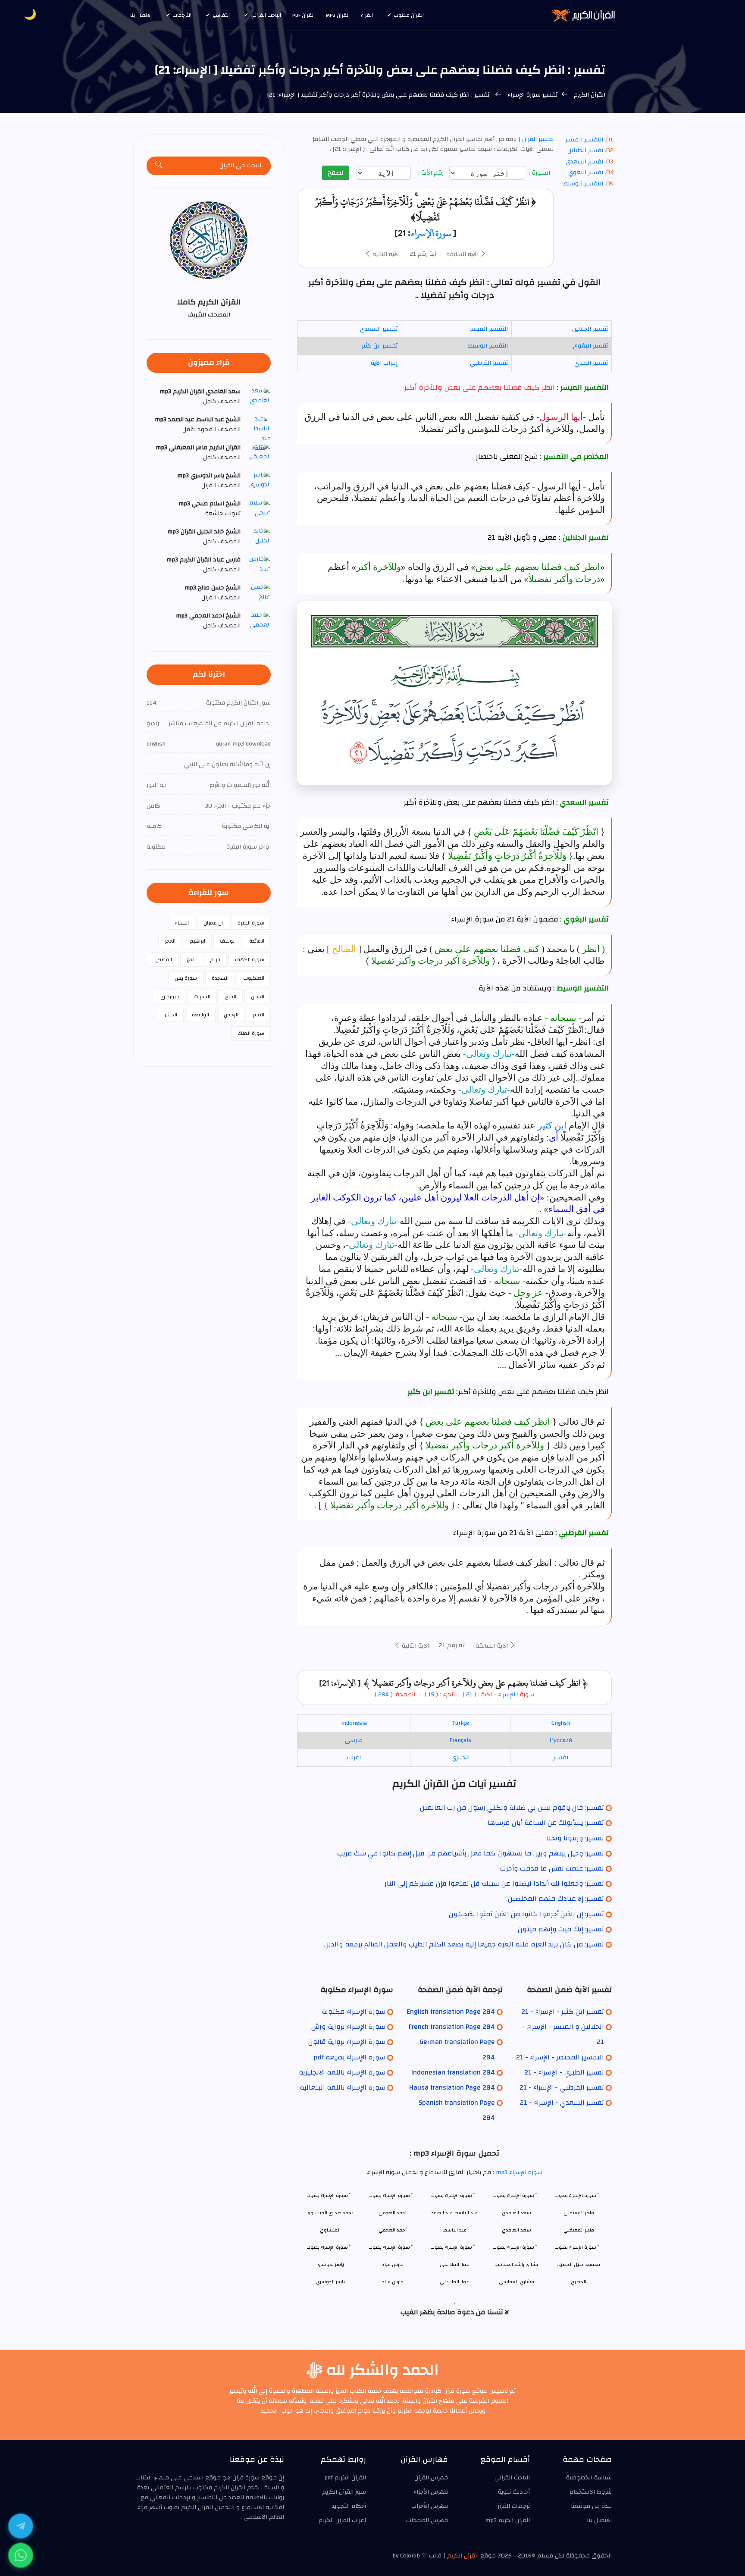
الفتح (231, 997)
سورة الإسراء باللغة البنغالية (343, 2087)
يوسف (227, 941)
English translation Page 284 (451, 2012)
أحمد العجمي (393, 2230)
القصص (164, 959)
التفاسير (221, 15)
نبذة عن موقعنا (591, 2506)
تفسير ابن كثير (380, 346)
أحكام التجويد (349, 2506)
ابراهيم (198, 941)
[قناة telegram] (21, 2526)
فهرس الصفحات (427, 2520)
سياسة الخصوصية (589, 2478)
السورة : (540, 173)
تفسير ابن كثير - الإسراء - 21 (563, 2012)
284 (383, 1695)
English (561, 1723)
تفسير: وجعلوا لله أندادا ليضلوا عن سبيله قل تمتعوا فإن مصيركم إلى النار (494, 1883)
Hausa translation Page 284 (452, 2087)
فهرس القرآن (431, 2478)
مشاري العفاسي (516, 2282)
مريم (215, 959)
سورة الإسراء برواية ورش (348, 2027)
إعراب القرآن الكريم (342, 2520)
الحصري (579, 2282)
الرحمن (231, 1015)
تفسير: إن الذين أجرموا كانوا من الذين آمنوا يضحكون (526, 1914)
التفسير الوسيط (583, 184)
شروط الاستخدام (591, 2492)
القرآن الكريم (589, 95)
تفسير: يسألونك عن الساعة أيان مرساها (546, 1823)
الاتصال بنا (141, 15)
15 (430, 1695)
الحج (191, 959)
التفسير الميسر (584, 140)
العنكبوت (254, 978)
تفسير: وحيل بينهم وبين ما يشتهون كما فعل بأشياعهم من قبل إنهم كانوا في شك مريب (471, 1853)
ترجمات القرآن (513, 2506)
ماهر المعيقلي (579, 2230)
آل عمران (213, 923)
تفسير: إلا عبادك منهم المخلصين (556, 1899)
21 (469, 1695)
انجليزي (460, 1758)
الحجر (170, 941)
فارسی (354, 1740)
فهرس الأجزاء (431, 2492)
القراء (367, 15)
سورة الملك (251, 1033)
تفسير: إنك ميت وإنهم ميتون (561, 1929)
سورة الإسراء (431, 233)
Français (460, 1740)
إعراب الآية (384, 363)
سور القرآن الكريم (344, 2492)
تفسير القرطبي (489, 363)
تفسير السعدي (584, 162)
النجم (259, 1015)
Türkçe (460, 1723)
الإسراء (507, 1695)
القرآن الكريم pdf (345, 2478)
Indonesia (354, 1723)
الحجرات (202, 997)
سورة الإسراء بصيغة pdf (350, 2057)
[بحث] (159, 166)
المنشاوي (330, 2230)
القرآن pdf (304, 15)
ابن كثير (552, 1125)
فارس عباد (393, 2282)
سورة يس (186, 978)
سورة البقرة (251, 923)
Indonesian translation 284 (453, 2072)
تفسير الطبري (591, 363)
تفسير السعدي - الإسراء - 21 (562, 2103)
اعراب (354, 1758)
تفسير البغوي (586, 172)
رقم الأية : (432, 173)
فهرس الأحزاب (430, 2506)
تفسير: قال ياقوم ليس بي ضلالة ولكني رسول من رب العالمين (512, 1808)
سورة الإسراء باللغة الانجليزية (342, 2072)
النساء (182, 923)
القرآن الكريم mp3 (507, 2520)
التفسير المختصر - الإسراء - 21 (560, 2057)
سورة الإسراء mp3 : (517, 2172)
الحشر (171, 1015)
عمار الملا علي (454, 2282)
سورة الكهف (250, 959)
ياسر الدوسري (330, 2282)
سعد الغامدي (516, 2230)
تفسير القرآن (537, 139)
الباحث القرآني (266, 15)
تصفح (336, 172)
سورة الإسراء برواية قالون (347, 2042)
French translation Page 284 (452, 2027)
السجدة (220, 978)
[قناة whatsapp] (21, 2555)
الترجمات (182, 15)
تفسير (561, 1758)
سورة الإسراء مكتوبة (354, 2012)
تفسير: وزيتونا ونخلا (575, 1838)
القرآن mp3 (338, 15)
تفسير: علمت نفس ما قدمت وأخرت (552, 1868)
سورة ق (170, 997)
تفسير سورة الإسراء (532, 95)
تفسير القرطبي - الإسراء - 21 (562, 2087)
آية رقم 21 (423, 254)
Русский (561, 1740)
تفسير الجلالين (585, 150)
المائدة (257, 941)
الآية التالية (385, 254)
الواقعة (200, 1015)
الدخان (258, 997)
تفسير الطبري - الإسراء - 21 (564, 2072)
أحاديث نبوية (514, 2492)
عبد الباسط (455, 2230)
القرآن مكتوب (409, 15)
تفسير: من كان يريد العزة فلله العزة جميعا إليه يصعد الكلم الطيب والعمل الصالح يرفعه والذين (464, 1944)
